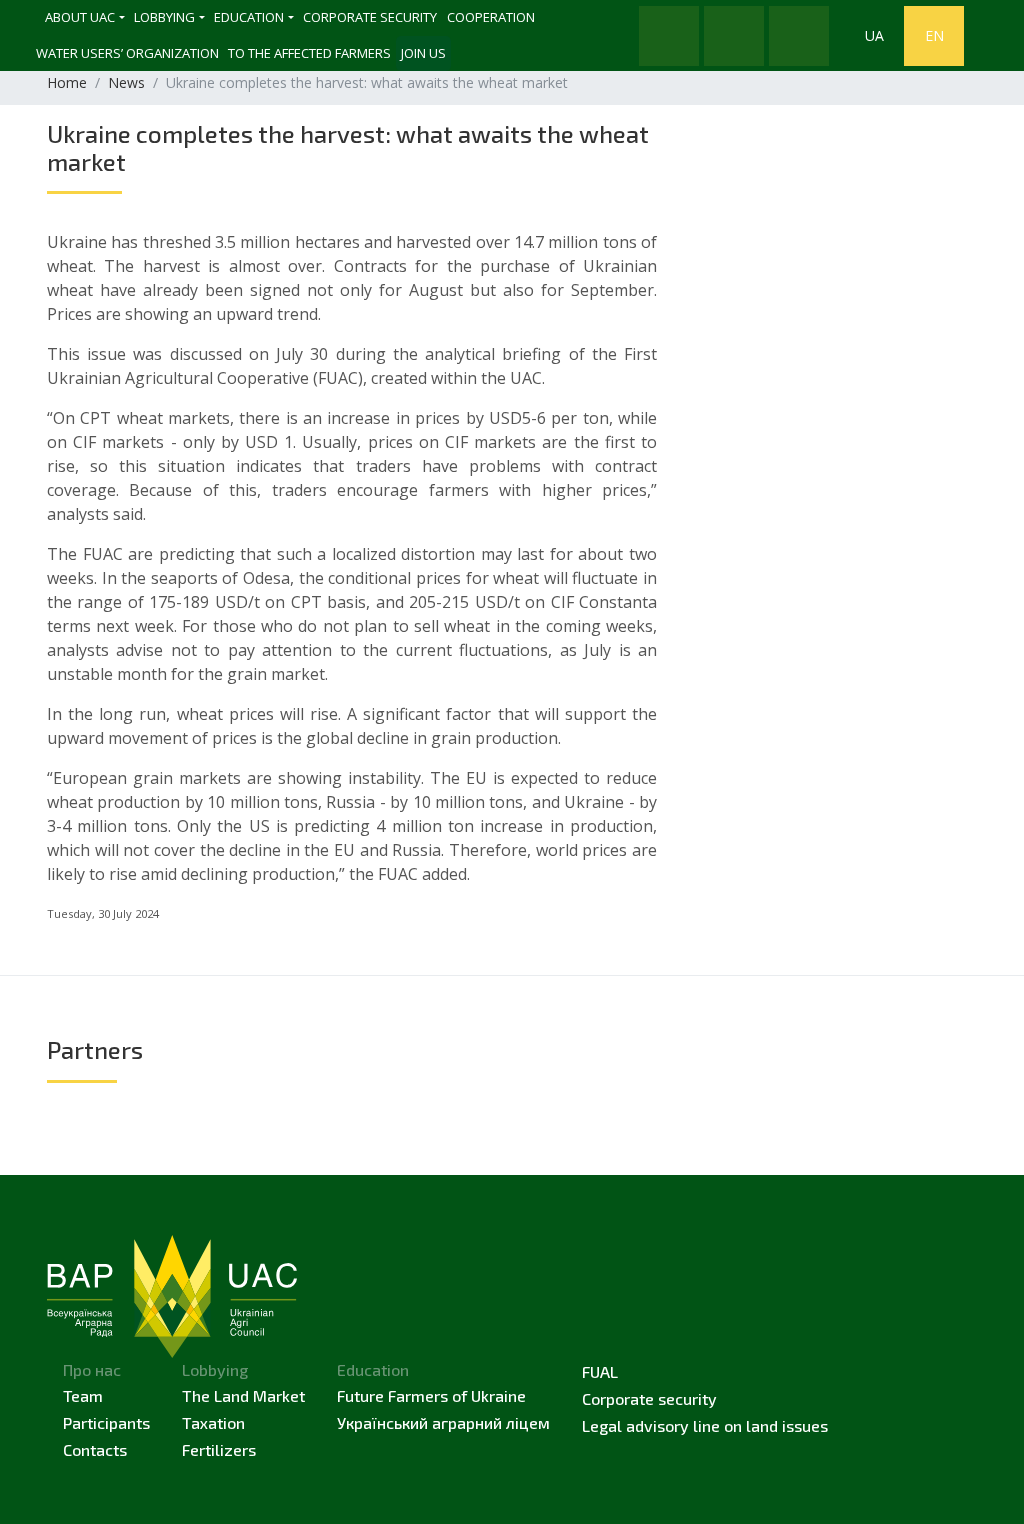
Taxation (213, 1422)
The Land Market (243, 1395)
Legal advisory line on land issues (705, 1425)
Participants (106, 1422)
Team (83, 1395)
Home (67, 82)
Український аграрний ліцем (443, 1422)
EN (934, 35)
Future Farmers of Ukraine (431, 1395)
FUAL (600, 1371)
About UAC (80, 17)
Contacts (95, 1449)
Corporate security (370, 17)
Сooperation (491, 17)
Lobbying (164, 17)
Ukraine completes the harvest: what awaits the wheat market (348, 147)
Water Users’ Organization (127, 53)
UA (874, 35)
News (126, 82)
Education (249, 17)
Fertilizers (219, 1449)
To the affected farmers (309, 53)
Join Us (423, 53)
